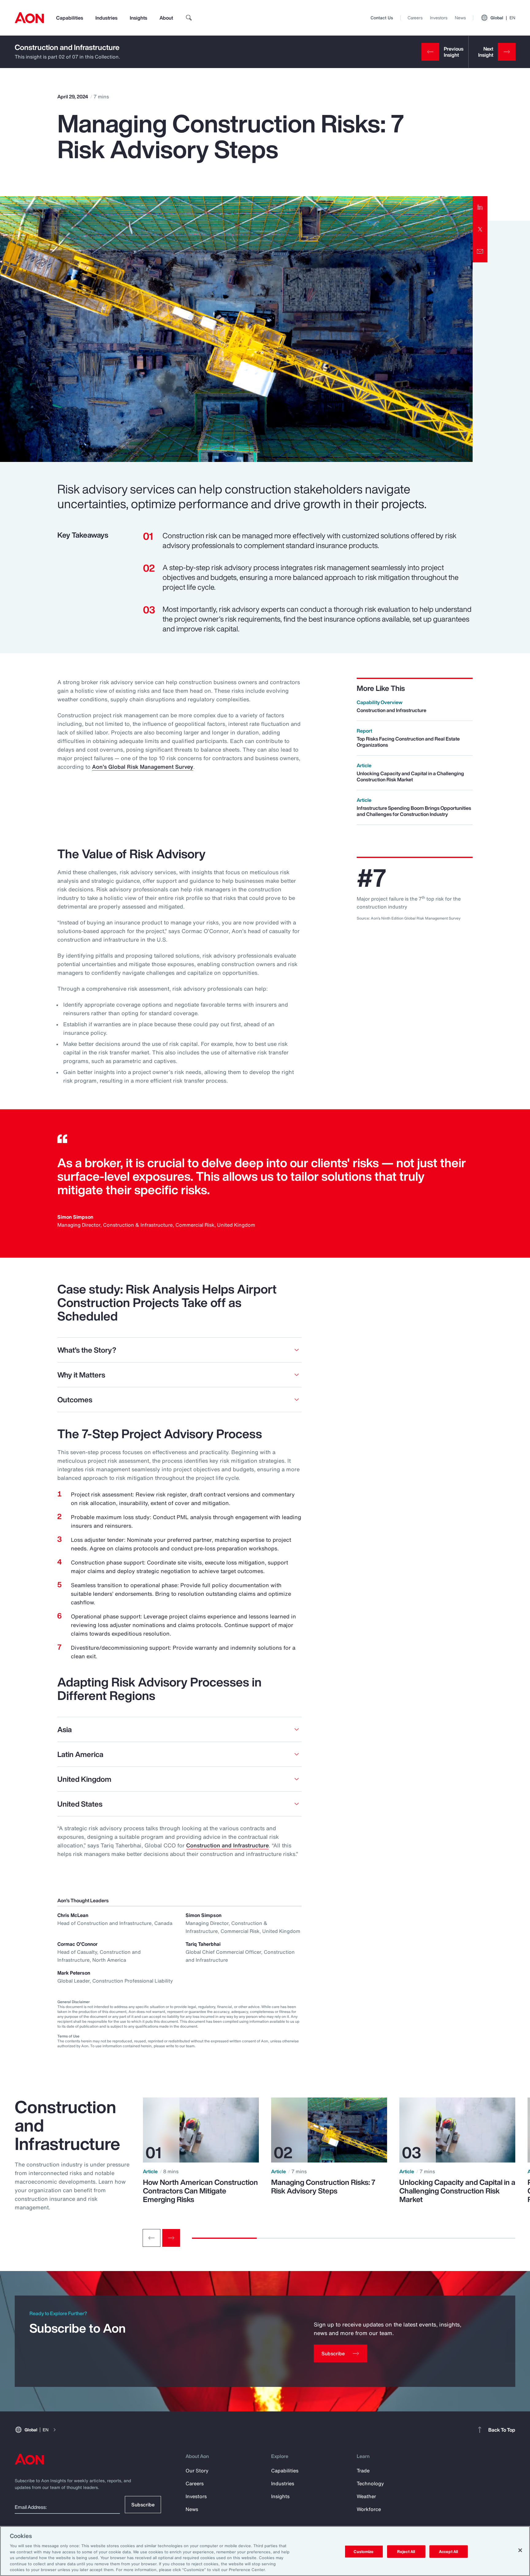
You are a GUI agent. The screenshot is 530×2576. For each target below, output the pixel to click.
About (166, 18)
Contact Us (382, 18)
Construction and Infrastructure (67, 47)
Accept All (448, 2551)
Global (503, 18)
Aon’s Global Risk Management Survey (143, 767)
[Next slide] (171, 2238)
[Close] (520, 2550)
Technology (370, 2483)
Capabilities (70, 18)
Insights (138, 18)
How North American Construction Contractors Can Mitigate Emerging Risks (200, 2191)
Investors (439, 18)
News (460, 18)
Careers (415, 18)
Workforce (369, 2509)
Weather (366, 2496)
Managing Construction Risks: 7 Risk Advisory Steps (323, 2186)
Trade (363, 2471)
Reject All (406, 2551)
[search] (189, 18)
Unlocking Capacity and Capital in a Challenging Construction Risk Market (457, 2191)
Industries (106, 18)
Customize (364, 2551)
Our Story (197, 2471)
